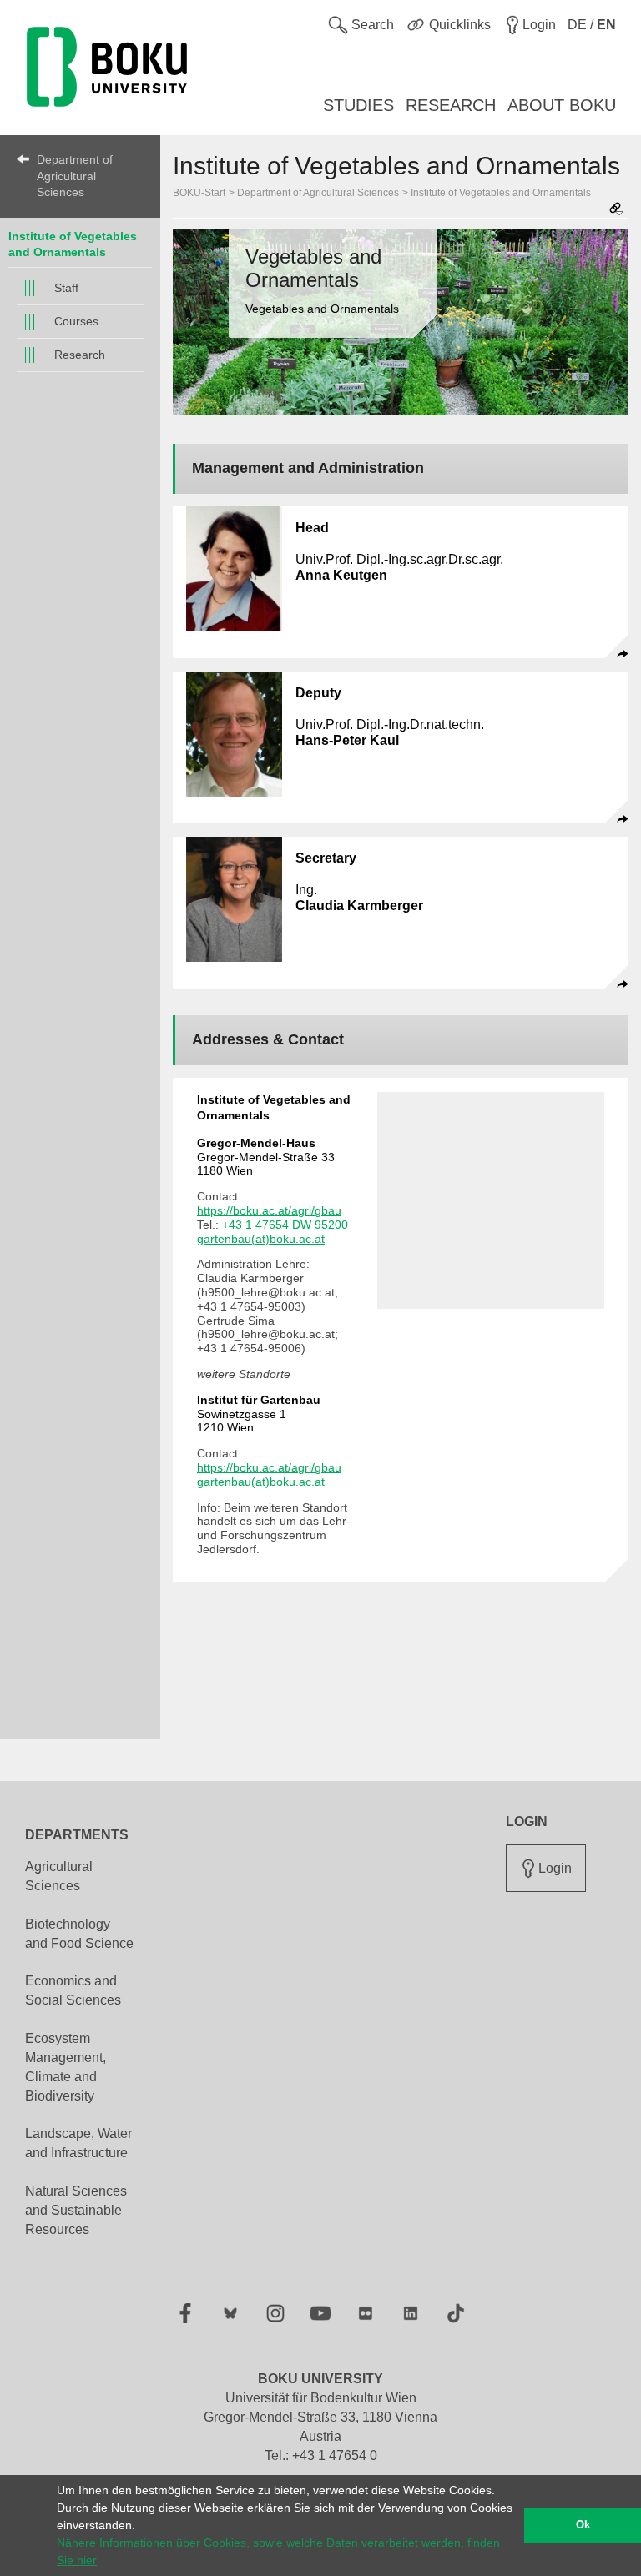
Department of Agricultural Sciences (75, 176)
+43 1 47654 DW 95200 (285, 1225)
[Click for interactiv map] (491, 1200)
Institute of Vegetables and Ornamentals (501, 193)
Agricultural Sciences (59, 1876)
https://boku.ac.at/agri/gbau (269, 1210)
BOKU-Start (199, 193)
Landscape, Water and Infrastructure (78, 2143)
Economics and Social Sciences (73, 1990)
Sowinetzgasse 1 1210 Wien (259, 1414)
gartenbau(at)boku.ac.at (261, 1239)
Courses (76, 321)
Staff (66, 288)
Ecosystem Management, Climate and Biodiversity (66, 2067)
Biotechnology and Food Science (79, 1934)
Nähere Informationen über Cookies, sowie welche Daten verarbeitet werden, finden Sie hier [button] (278, 2551)
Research (80, 355)
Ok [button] (583, 2525)
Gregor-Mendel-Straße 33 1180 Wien (266, 1157)
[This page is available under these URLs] (616, 210)
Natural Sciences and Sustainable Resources (76, 2210)
